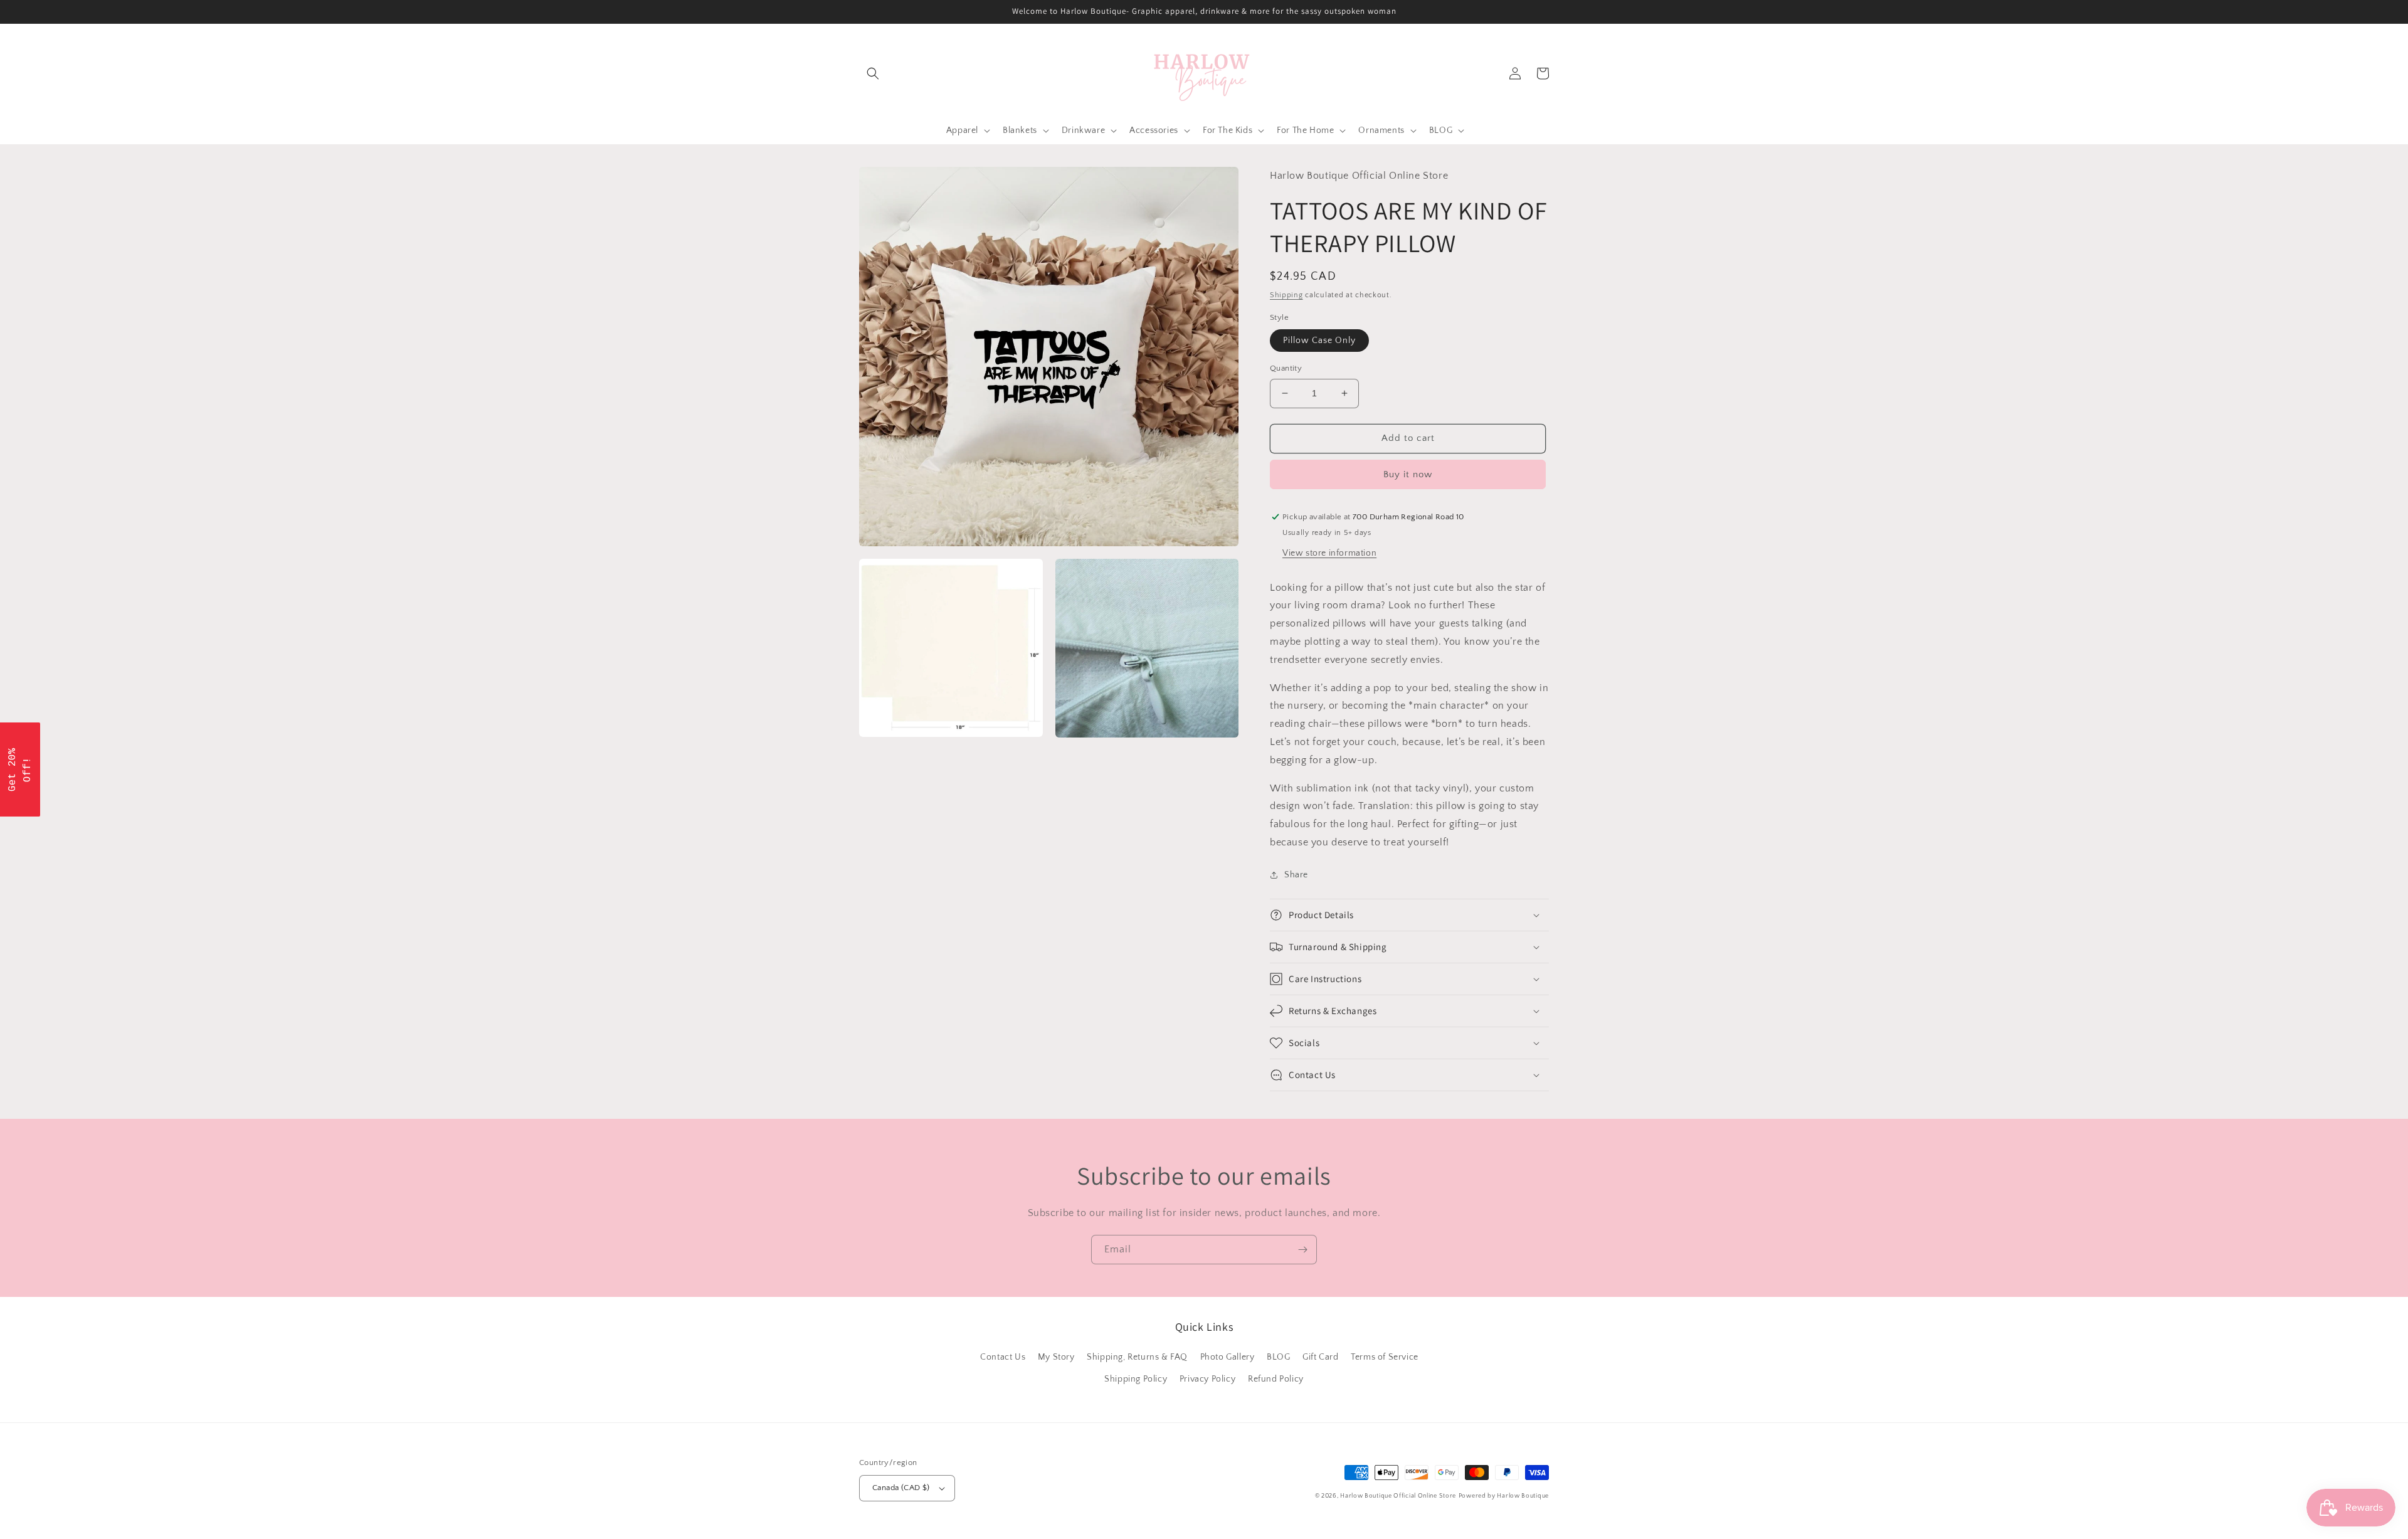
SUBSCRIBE (1292, 824)
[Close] (1367, 659)
